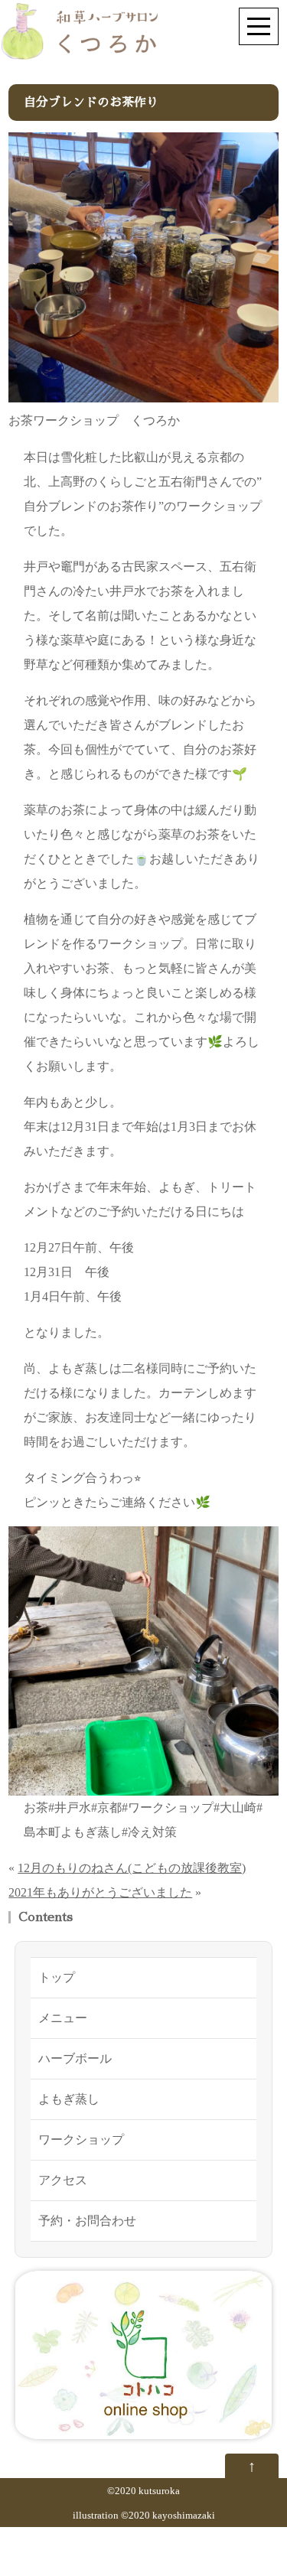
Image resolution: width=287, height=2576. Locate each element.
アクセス (63, 2180)
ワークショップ (81, 2140)
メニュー (63, 2018)
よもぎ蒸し (69, 2099)
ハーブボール (75, 2058)
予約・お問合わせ (87, 2221)
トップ (57, 1977)
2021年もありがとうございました (100, 1892)
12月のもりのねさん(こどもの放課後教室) (132, 1868)
